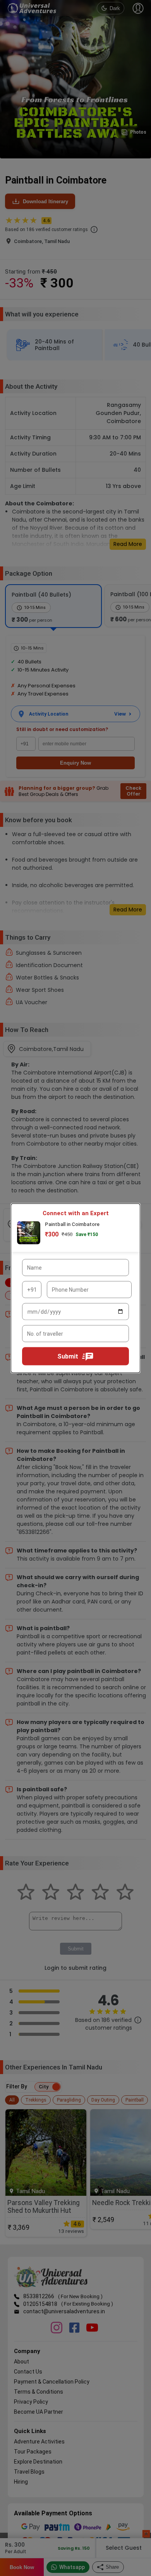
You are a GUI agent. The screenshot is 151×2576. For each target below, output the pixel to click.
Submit (68, 1356)
